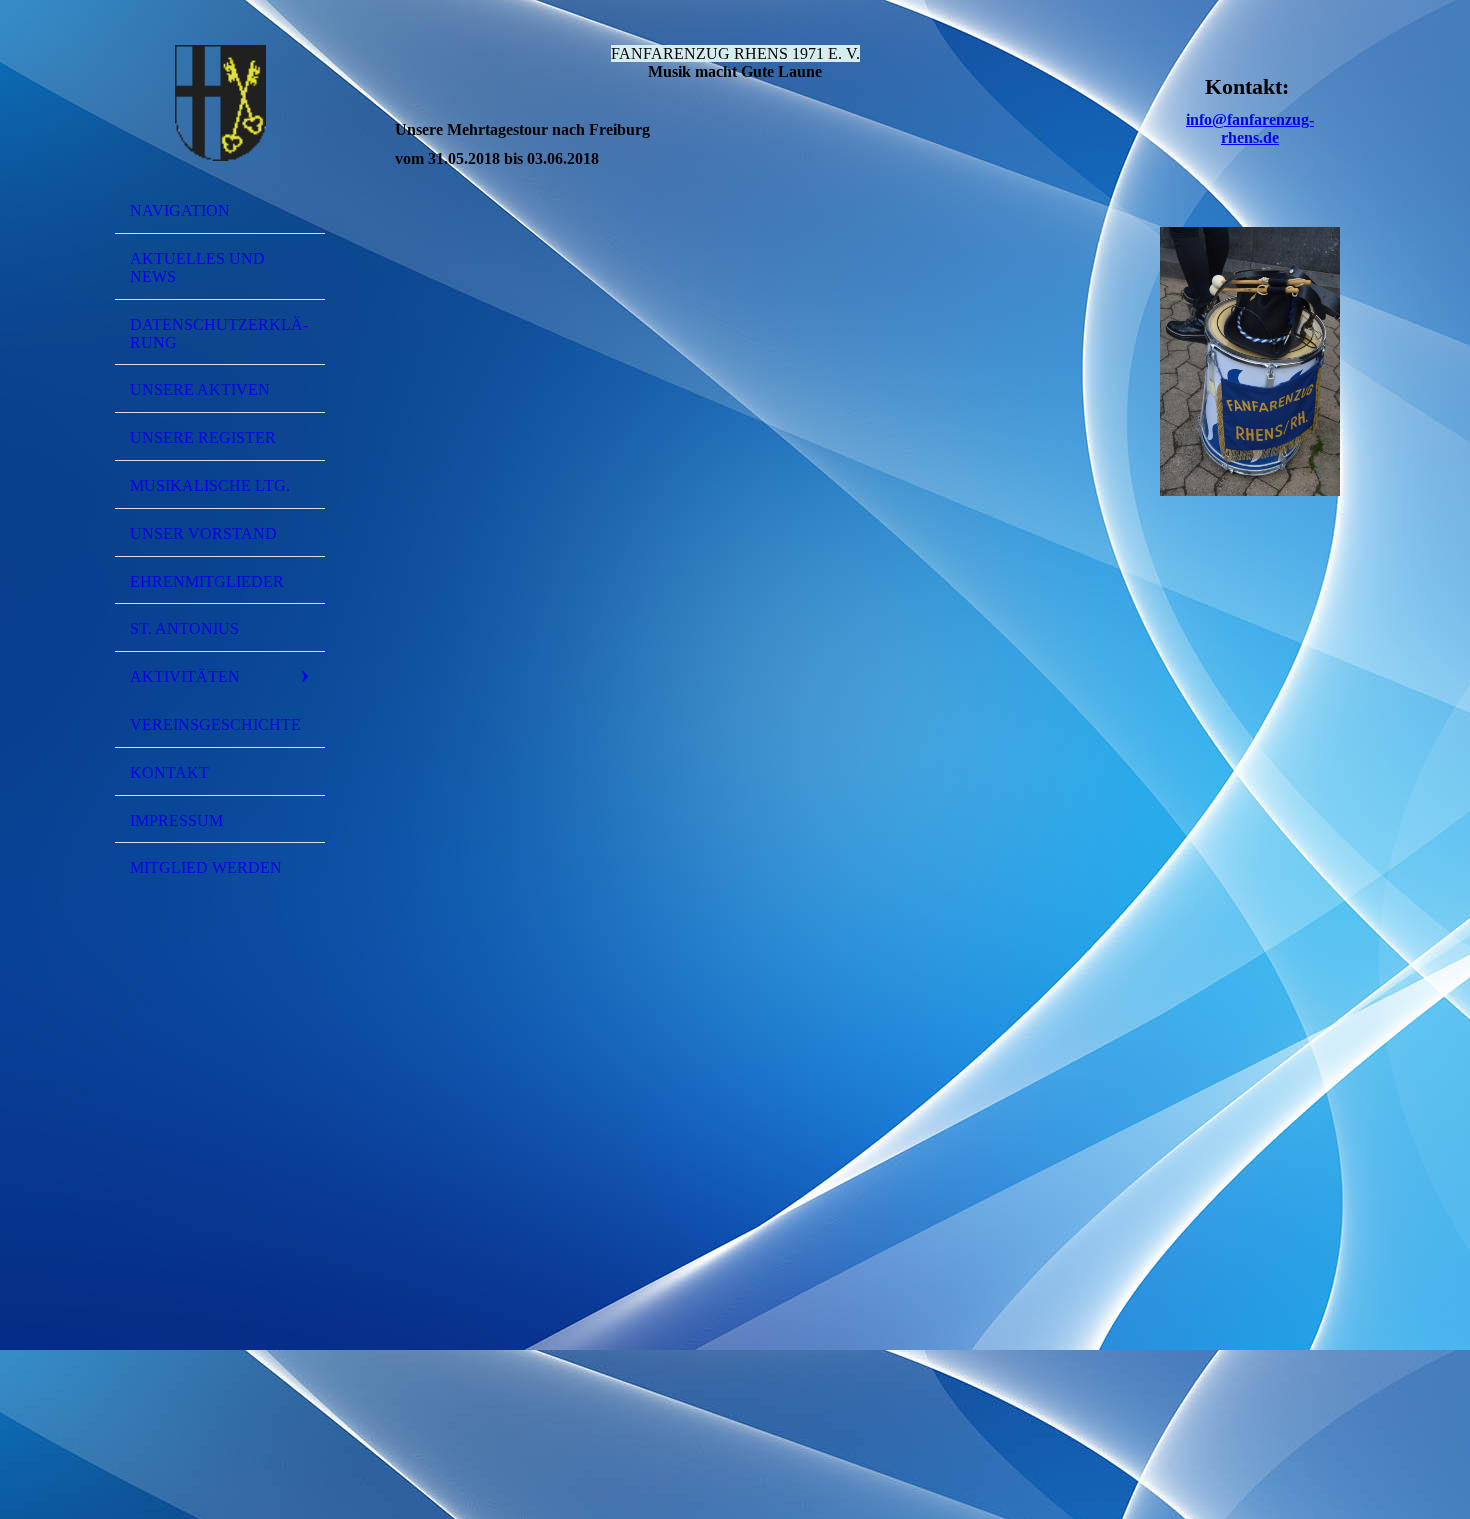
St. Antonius (184, 628)
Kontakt (169, 772)
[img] (220, 103)
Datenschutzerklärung (219, 333)
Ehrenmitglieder (207, 581)
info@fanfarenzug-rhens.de (1250, 128)
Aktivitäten (185, 676)
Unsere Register (203, 437)
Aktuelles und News (197, 267)
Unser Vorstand (203, 533)
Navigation (180, 210)
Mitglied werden (206, 867)
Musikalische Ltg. (210, 485)
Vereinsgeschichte (215, 724)
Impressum (176, 820)
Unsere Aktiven (200, 389)
